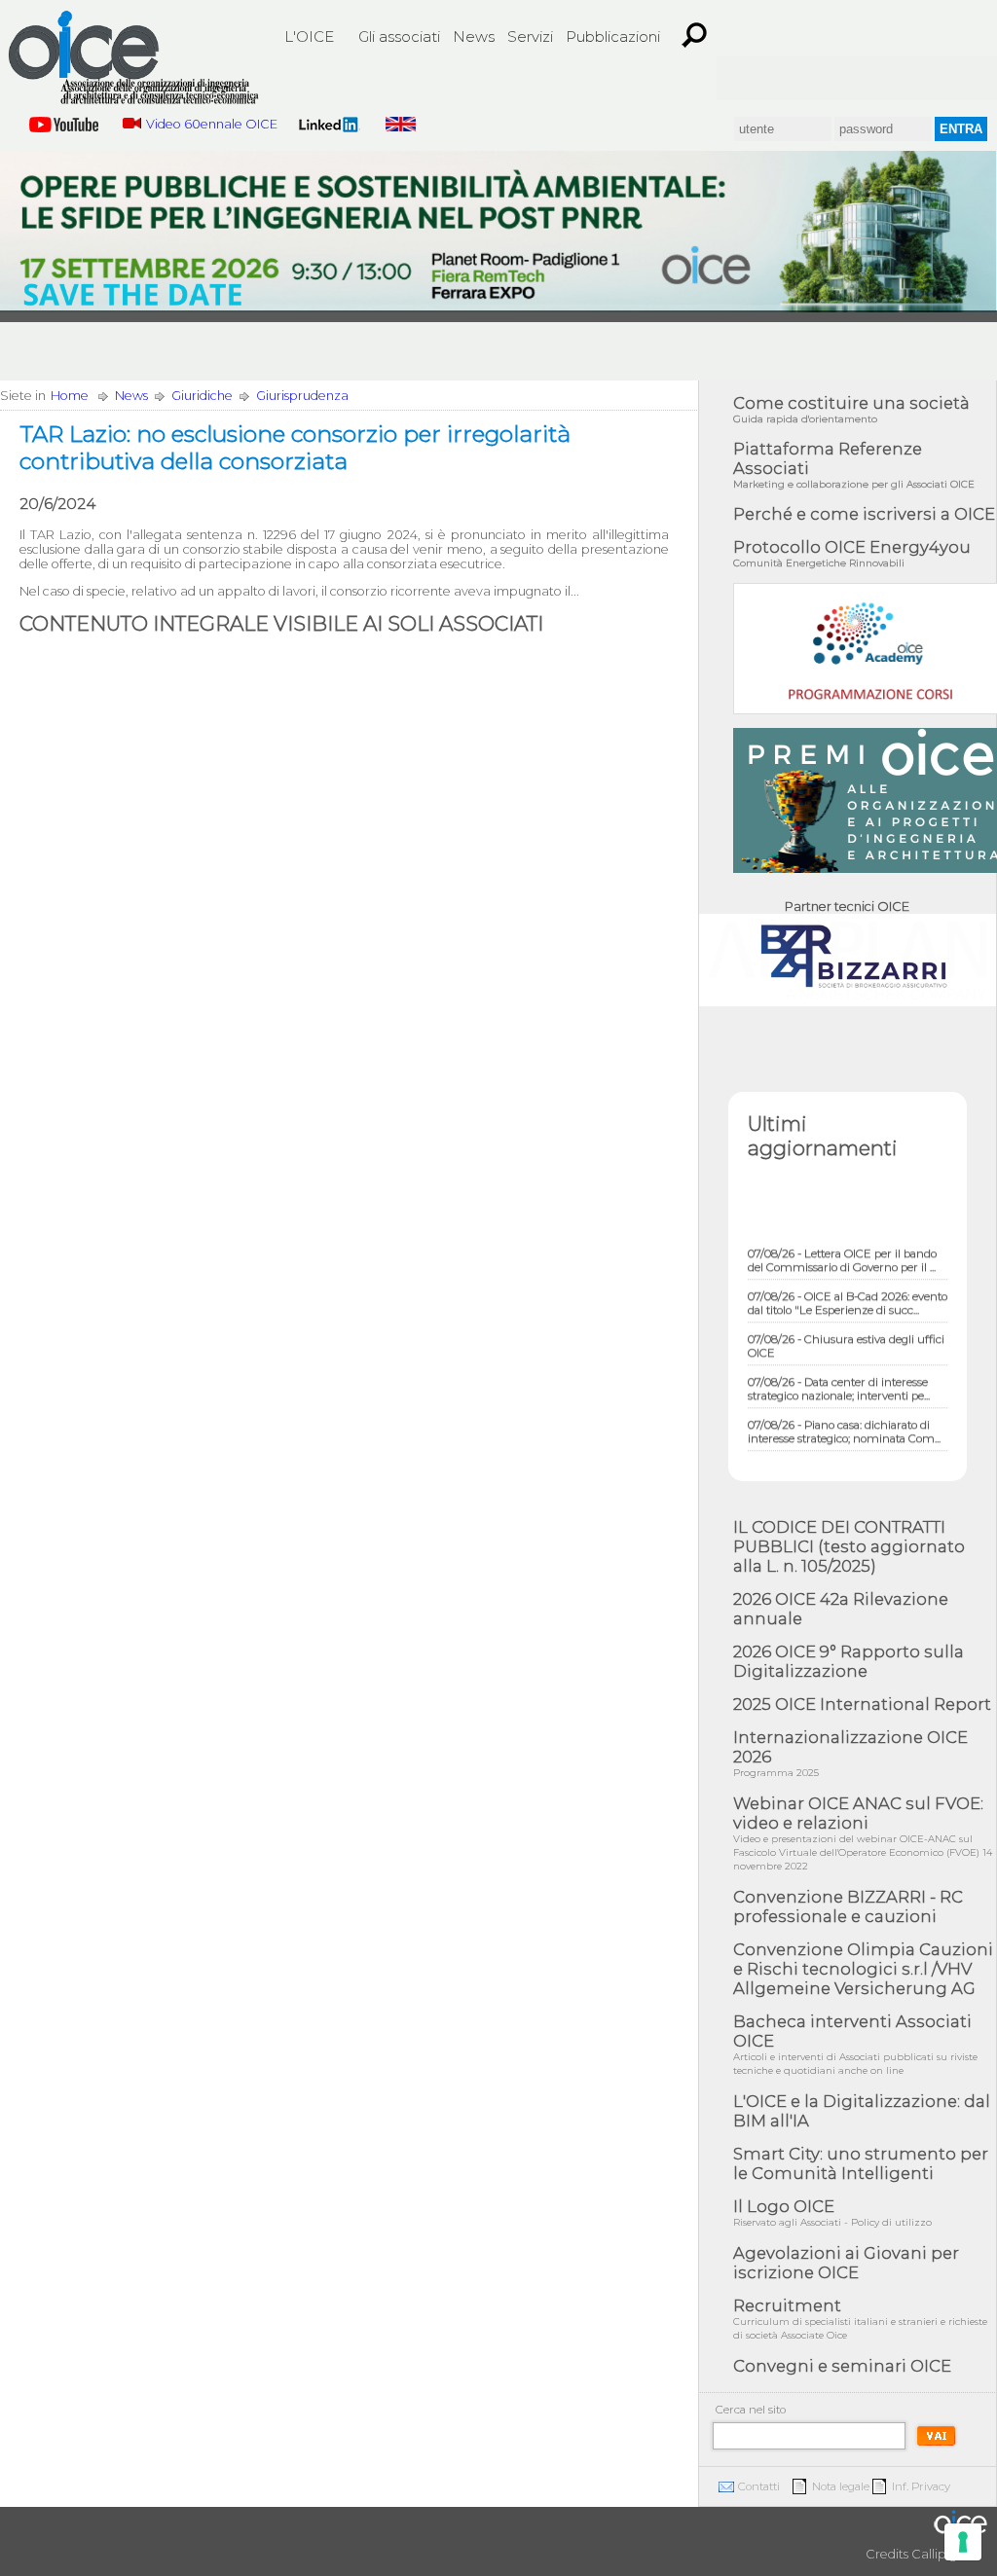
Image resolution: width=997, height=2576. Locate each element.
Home (70, 396)
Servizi (530, 36)
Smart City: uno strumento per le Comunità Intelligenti (861, 2163)
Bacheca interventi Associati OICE (855, 2044)
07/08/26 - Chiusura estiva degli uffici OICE (846, 1330)
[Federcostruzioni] (962, 78)
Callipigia (940, 2554)
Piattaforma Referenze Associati (854, 465)
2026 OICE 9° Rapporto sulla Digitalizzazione (849, 1661)
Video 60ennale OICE (212, 124)
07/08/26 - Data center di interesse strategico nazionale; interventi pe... (839, 1373)
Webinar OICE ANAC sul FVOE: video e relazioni (863, 1833)
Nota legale (841, 2486)
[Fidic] (822, 78)
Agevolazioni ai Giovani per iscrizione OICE (846, 2263)
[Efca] (892, 78)
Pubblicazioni (613, 36)
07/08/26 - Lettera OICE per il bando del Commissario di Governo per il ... (842, 1245)
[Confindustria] (752, 78)
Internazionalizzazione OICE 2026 (850, 1753)
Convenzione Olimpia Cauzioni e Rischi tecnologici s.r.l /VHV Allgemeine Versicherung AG (863, 1969)
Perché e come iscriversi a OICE (864, 514)
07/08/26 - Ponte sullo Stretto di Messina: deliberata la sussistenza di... (844, 1459)
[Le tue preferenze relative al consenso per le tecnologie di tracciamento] (963, 2542)
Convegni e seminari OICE (842, 2366)
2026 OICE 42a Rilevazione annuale (841, 1609)
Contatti (759, 2486)
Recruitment (860, 2319)
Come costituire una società (851, 409)
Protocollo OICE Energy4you (852, 553)
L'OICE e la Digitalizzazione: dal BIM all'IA (862, 2111)
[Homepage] (133, 60)
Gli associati (399, 36)
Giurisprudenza (302, 396)
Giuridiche (202, 396)
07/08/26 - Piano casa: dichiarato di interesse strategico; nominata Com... (844, 1416)
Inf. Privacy (921, 2486)
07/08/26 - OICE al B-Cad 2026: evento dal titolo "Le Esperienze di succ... (848, 1288)
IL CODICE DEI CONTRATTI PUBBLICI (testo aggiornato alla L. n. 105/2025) (849, 1546)
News (474, 36)
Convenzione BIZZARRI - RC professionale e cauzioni (848, 1906)
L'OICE (309, 36)
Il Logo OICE (832, 2213)
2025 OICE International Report (862, 1704)
